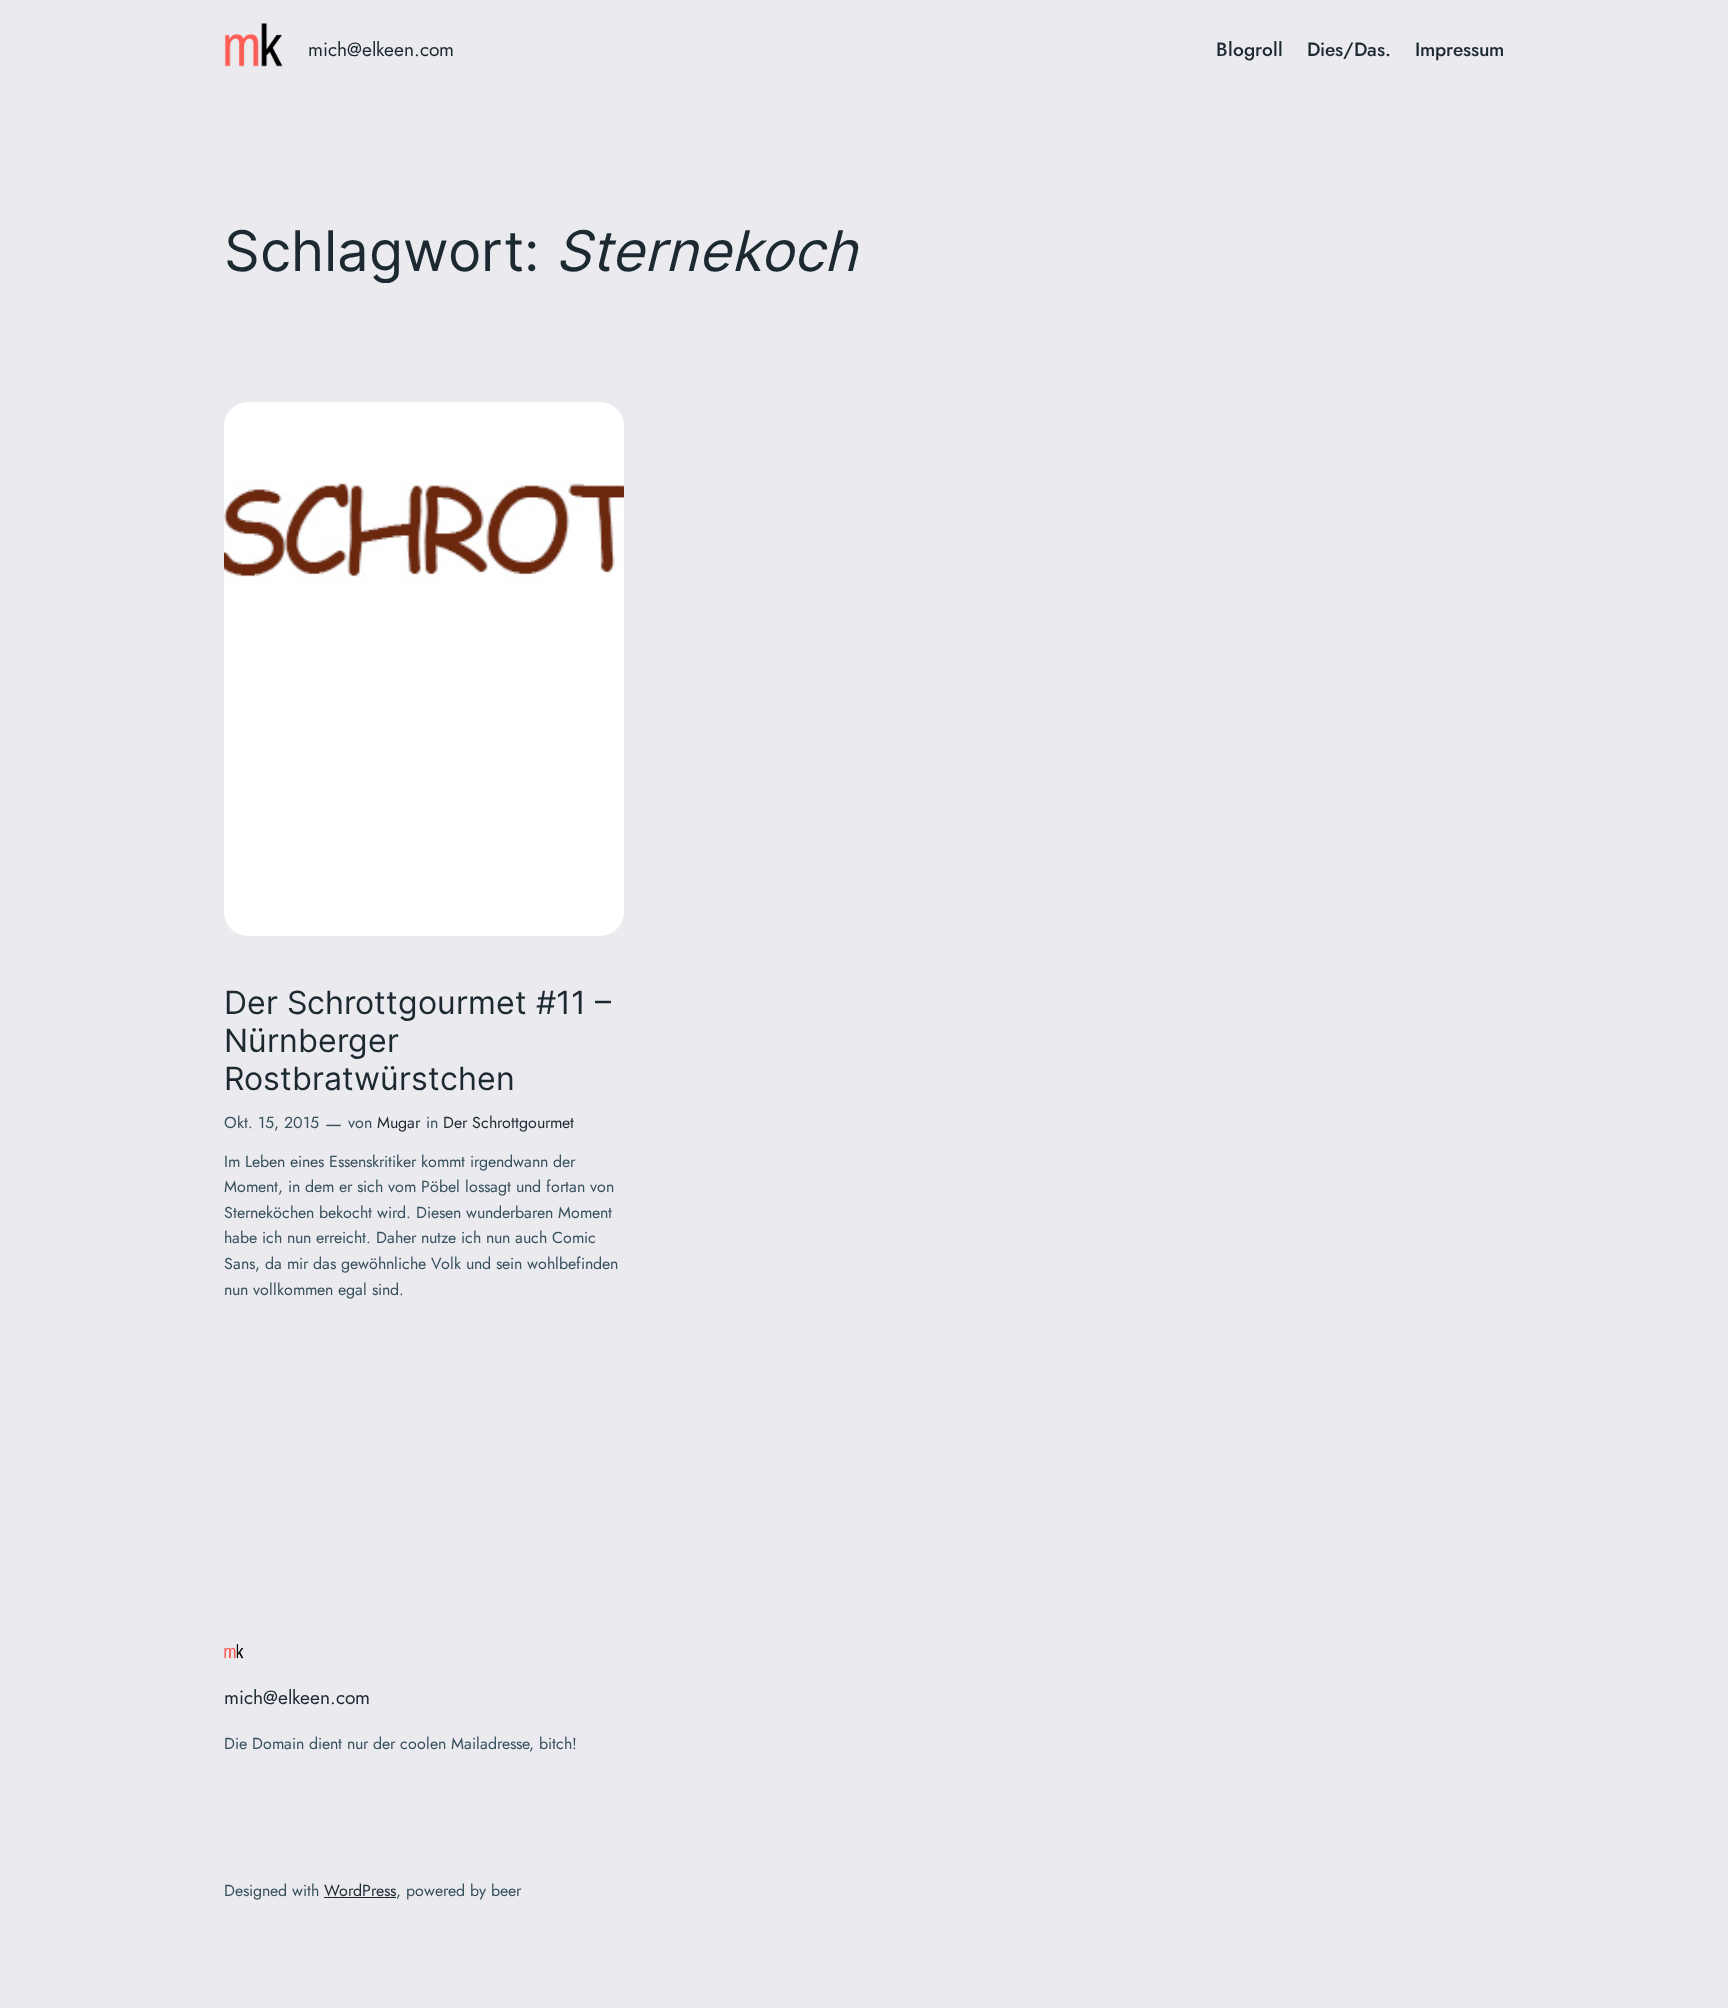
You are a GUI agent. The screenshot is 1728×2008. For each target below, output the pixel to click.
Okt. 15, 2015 (271, 1122)
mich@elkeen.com (381, 49)
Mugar (398, 1122)
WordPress (360, 1890)
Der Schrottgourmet (508, 1122)
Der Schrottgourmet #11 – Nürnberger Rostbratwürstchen (417, 1041)
